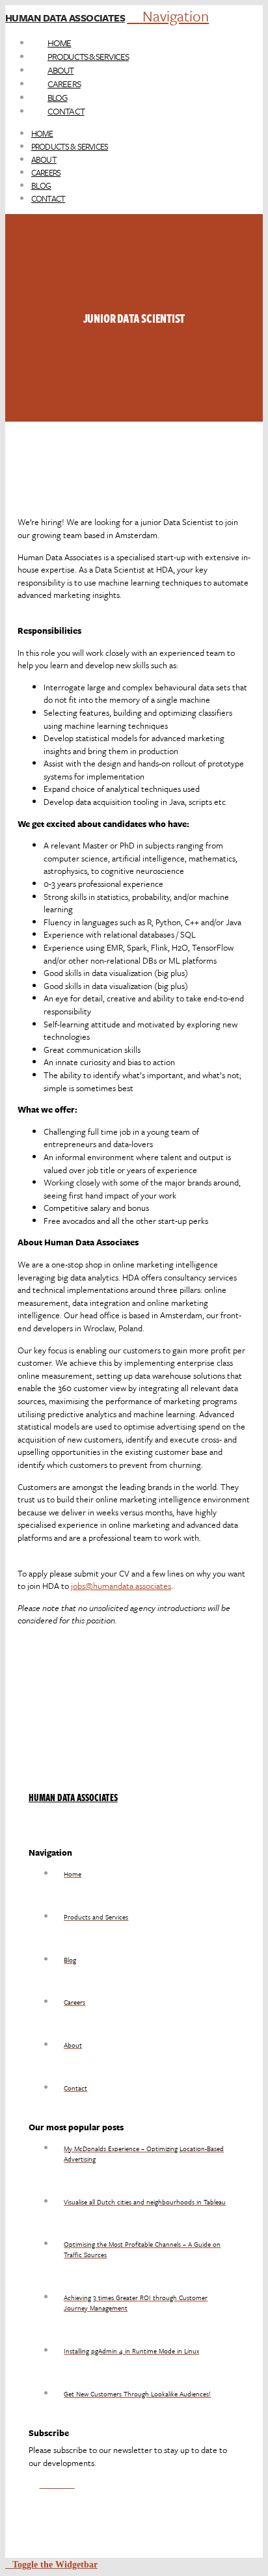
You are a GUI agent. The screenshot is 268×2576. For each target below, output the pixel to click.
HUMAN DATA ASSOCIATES (73, 1797)
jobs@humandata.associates (121, 1586)
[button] (168, 16)
